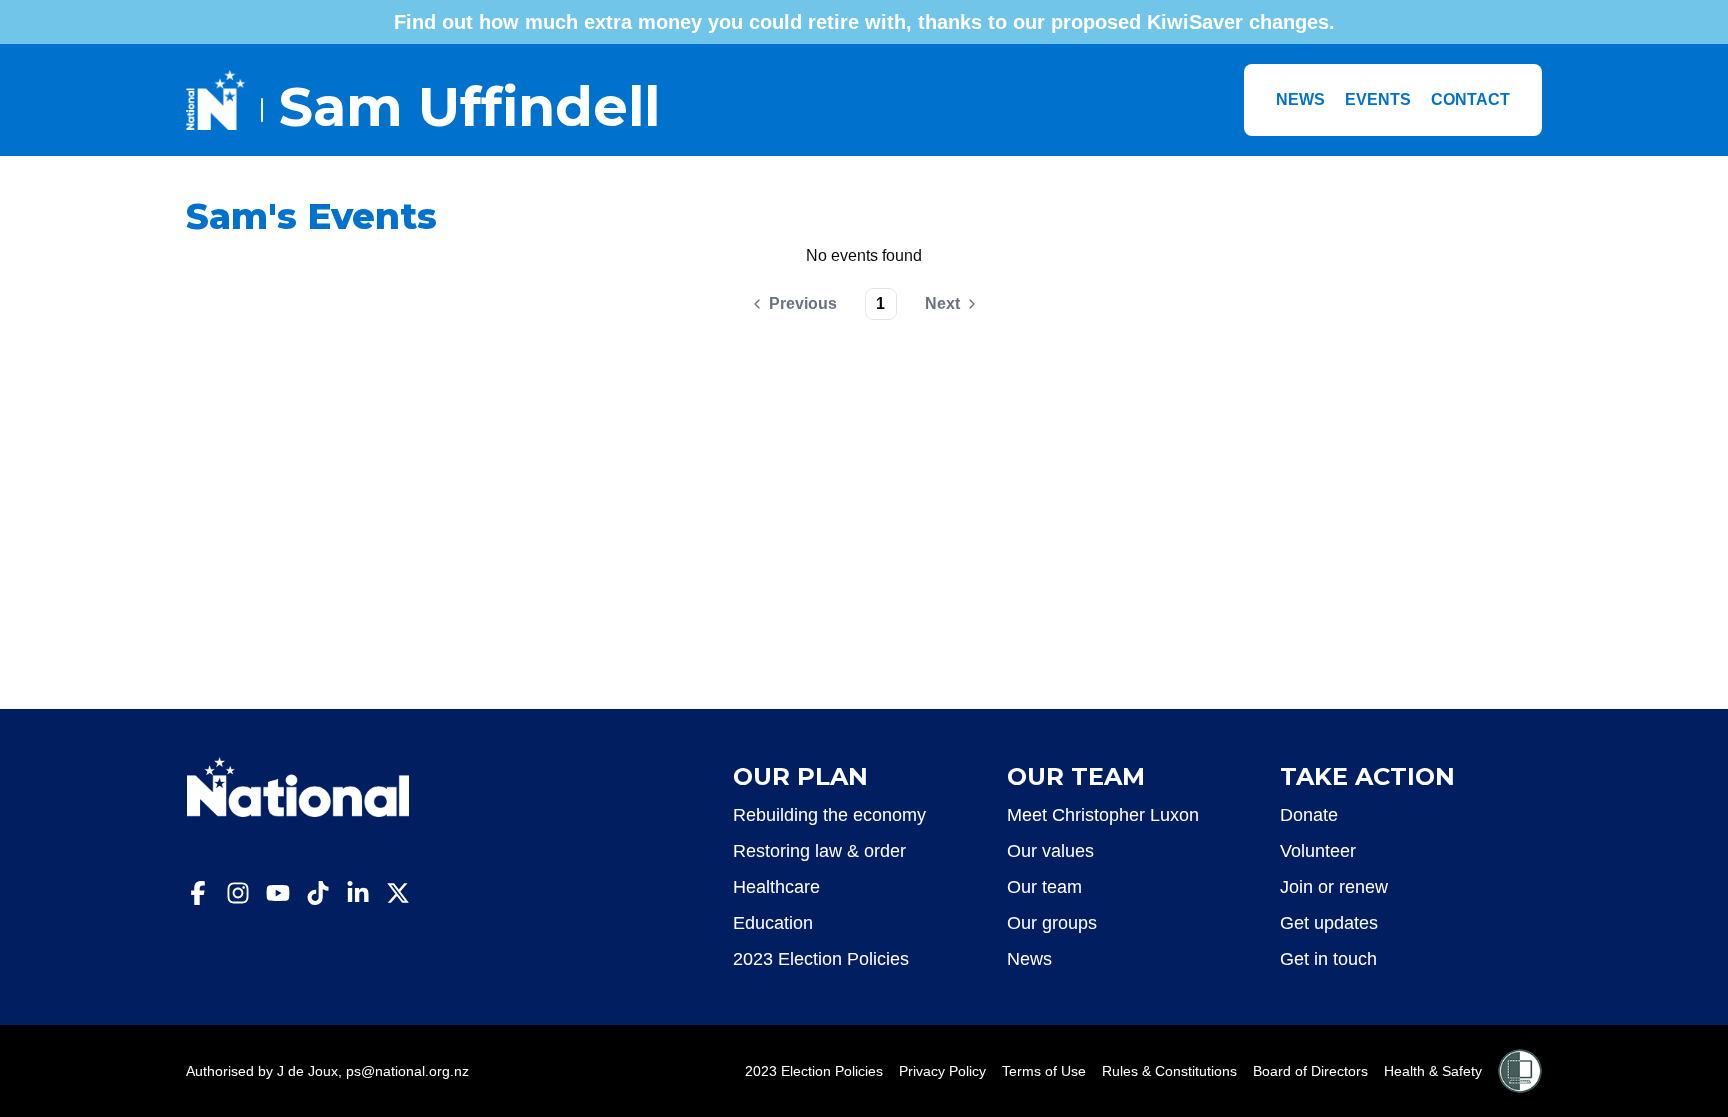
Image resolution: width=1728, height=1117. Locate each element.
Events (1378, 99)
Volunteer (1318, 851)
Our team (1044, 887)
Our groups (1052, 923)
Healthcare (776, 887)
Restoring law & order (819, 851)
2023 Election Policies (821, 959)
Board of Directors (1310, 1071)
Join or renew (1334, 887)
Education (773, 923)
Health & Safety (1433, 1071)
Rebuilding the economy (829, 815)
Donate (1309, 815)
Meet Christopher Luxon (1103, 815)
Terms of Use (1044, 1071)
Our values (1050, 851)
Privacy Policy (942, 1071)
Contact (1470, 99)
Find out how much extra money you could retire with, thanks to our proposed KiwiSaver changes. (864, 22)
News (1300, 99)
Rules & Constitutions (1169, 1071)
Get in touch (1328, 959)
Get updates (1329, 923)
